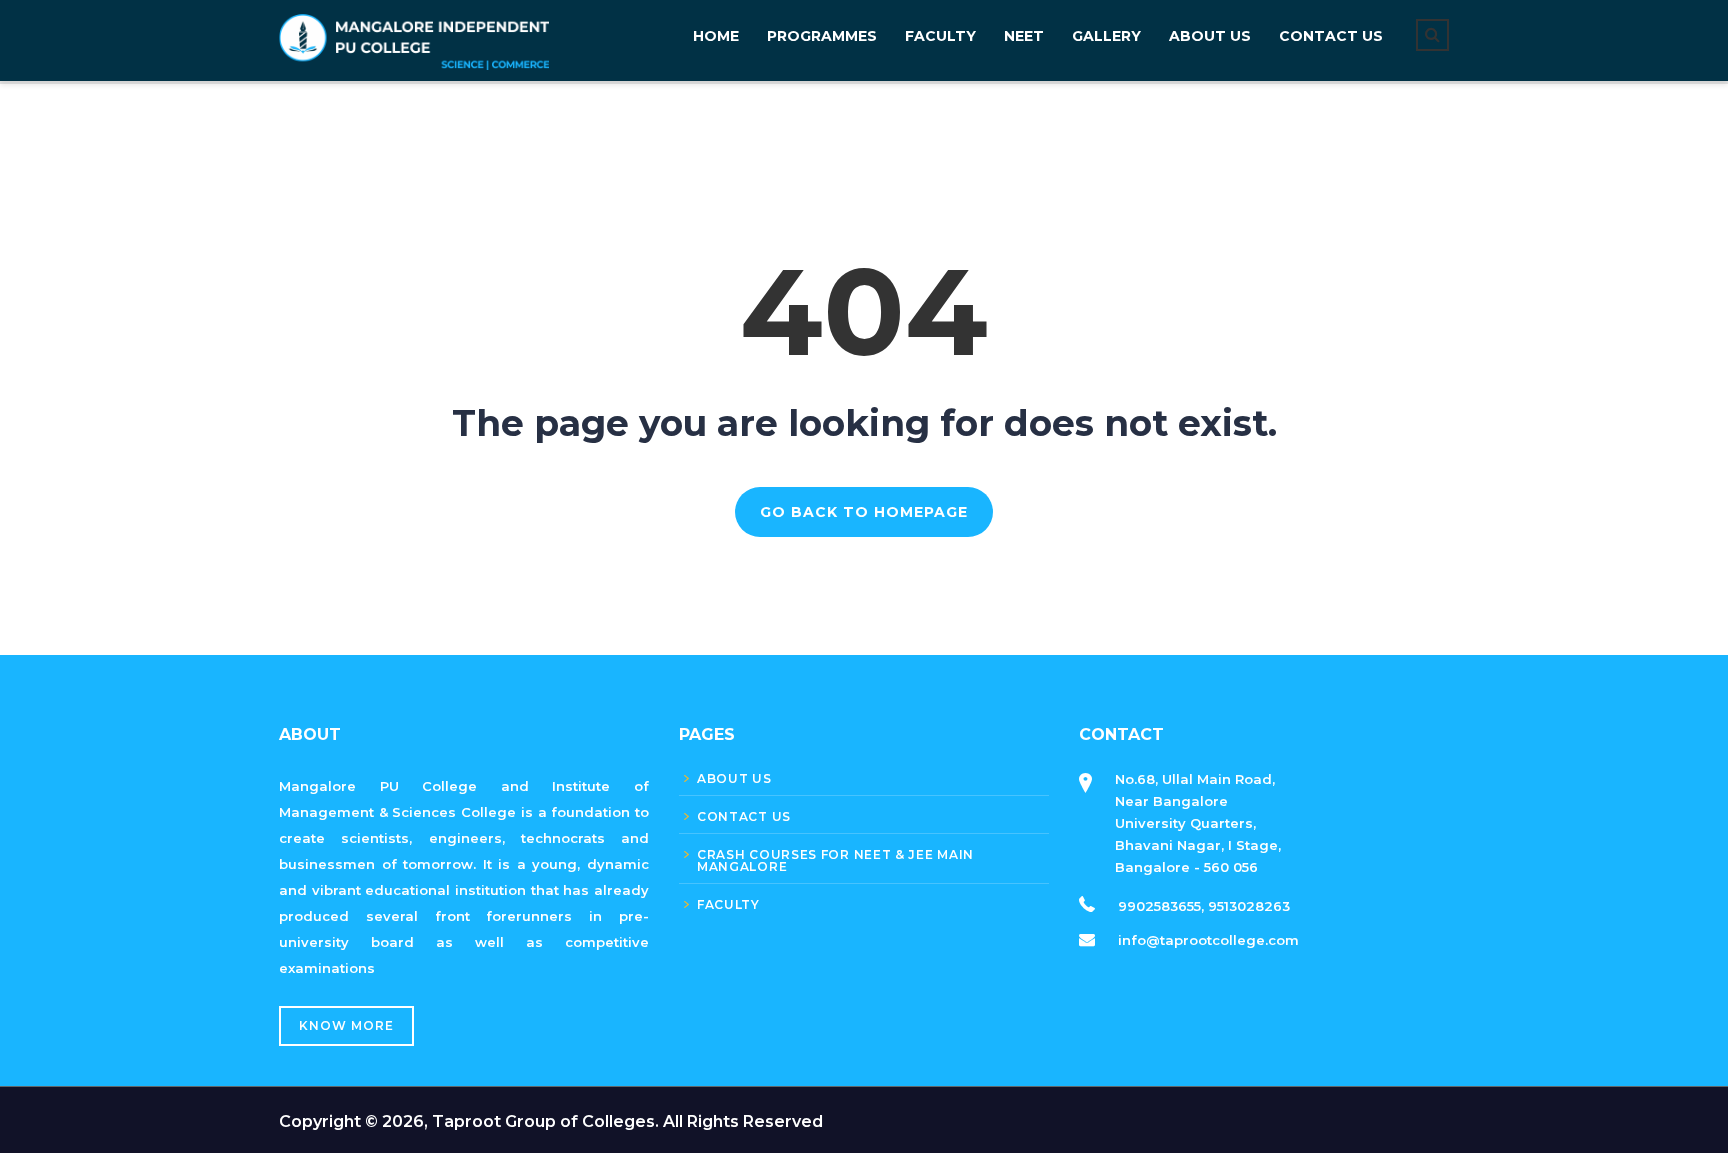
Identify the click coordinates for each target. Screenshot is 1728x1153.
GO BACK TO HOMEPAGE (864, 512)
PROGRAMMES (822, 36)
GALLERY (1106, 36)
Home (716, 36)
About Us (1210, 36)
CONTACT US (1331, 36)
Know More (346, 1025)
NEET (1024, 36)
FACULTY (940, 36)
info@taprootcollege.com (1208, 940)
